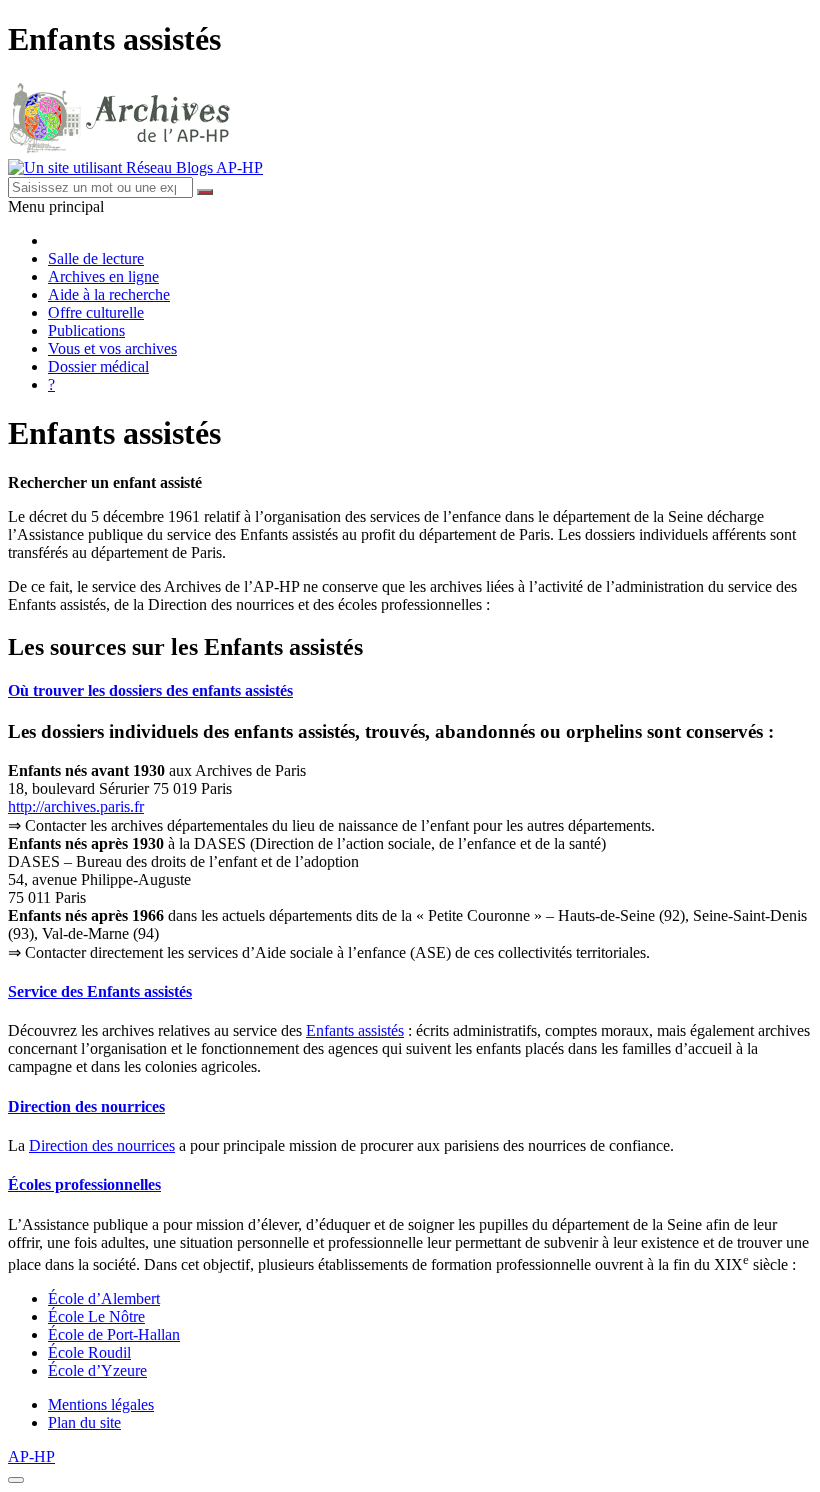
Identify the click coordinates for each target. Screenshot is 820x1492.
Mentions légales (101, 1404)
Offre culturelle (96, 312)
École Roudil (89, 1352)
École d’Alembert (104, 1298)
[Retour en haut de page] (16, 1480)
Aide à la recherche (109, 294)
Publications (86, 330)
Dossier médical (98, 366)
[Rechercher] (205, 192)
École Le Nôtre (96, 1316)
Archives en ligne (103, 276)
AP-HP (31, 1456)
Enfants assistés (355, 1030)
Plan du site (84, 1422)
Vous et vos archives (112, 348)
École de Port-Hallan (114, 1334)
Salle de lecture (96, 258)
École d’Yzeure (97, 1370)
